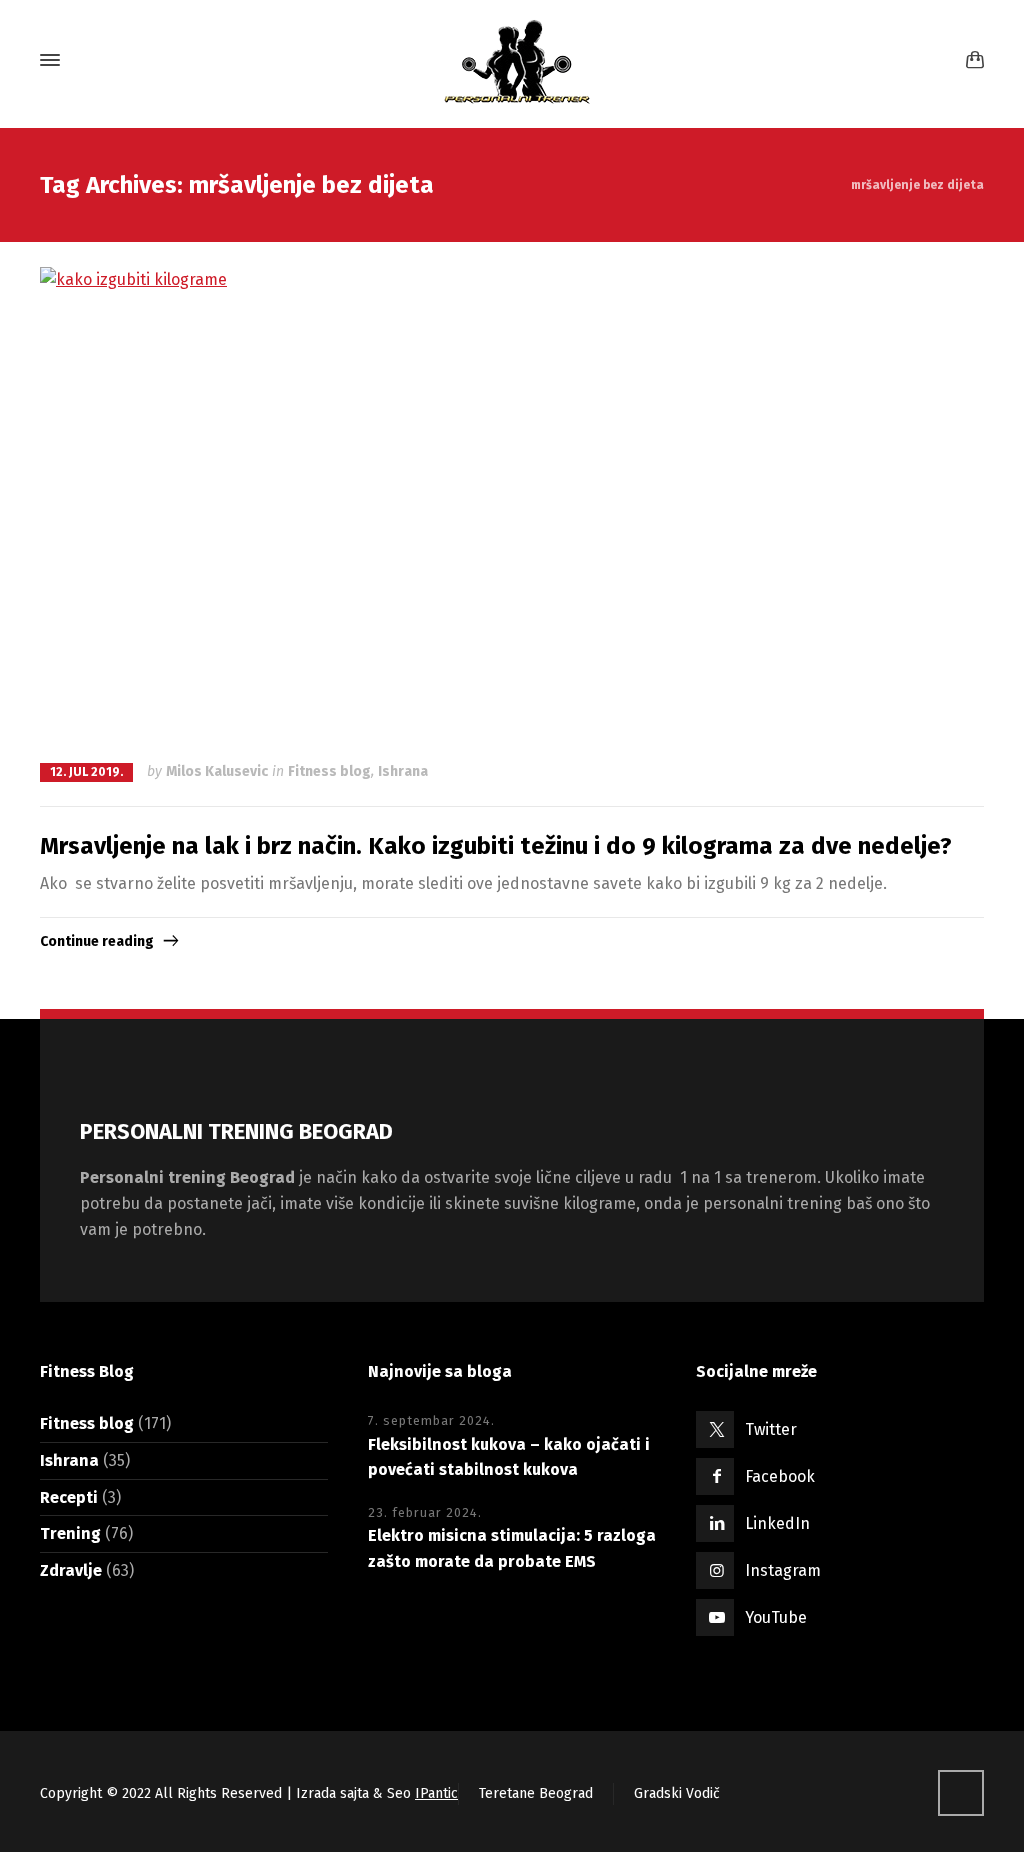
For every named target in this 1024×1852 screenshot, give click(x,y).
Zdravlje (71, 1570)
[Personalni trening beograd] (512, 60)
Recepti (69, 1497)
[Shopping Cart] (971, 60)
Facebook (780, 1476)
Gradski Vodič (677, 1793)
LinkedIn (777, 1523)
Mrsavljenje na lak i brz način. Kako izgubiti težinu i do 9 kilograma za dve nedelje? (496, 846)
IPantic (436, 1793)
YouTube (776, 1617)
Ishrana (403, 771)
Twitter (771, 1429)
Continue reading (97, 941)
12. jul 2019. (86, 772)
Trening (70, 1533)
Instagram (783, 1570)
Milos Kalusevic (217, 771)
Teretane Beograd (536, 1793)
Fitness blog (329, 771)
